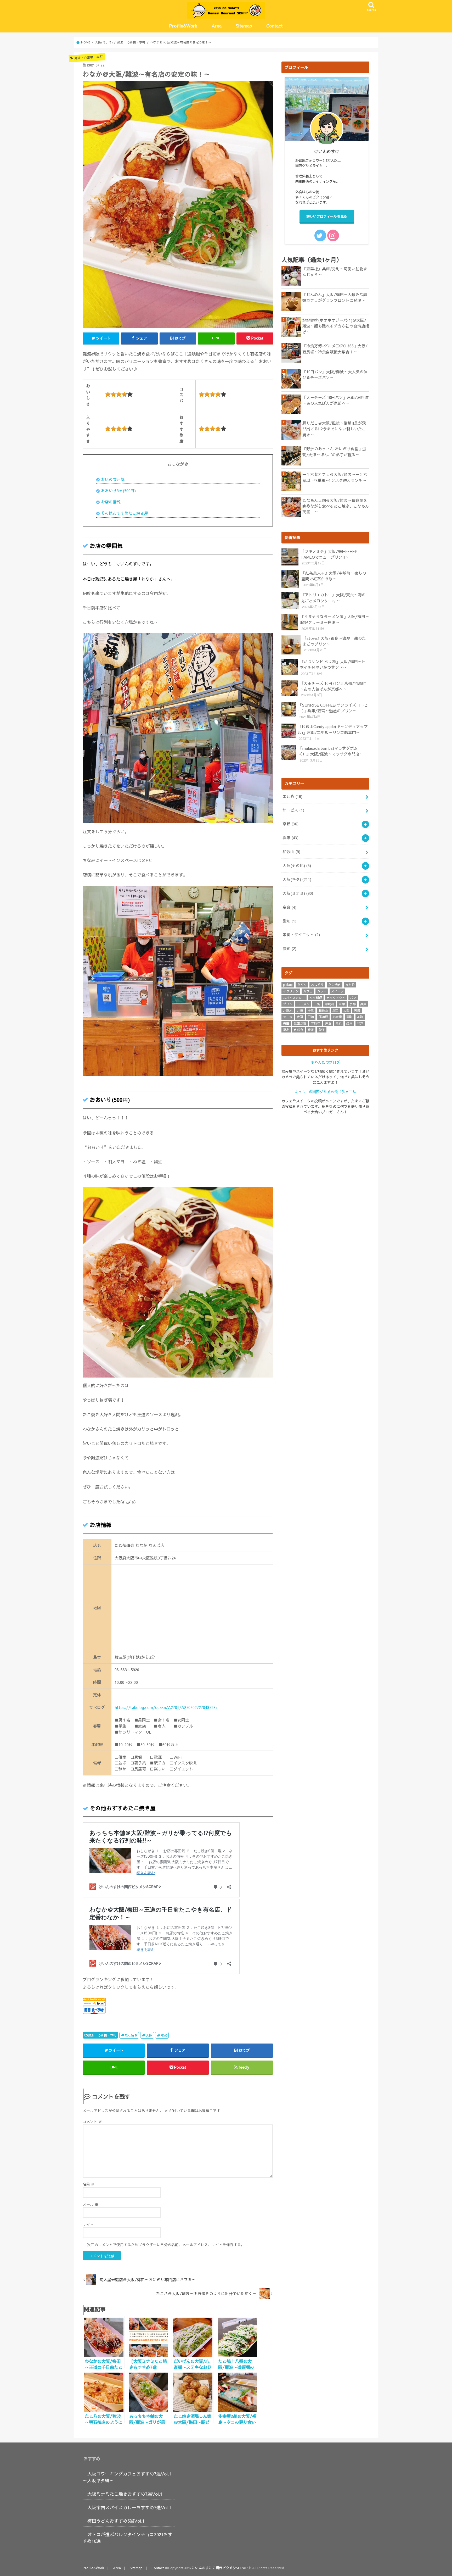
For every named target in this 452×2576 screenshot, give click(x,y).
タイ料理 (316, 998)
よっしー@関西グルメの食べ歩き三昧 (325, 1092)
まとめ (292, 796)
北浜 (300, 1011)
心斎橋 (337, 1017)
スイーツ (337, 991)
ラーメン (303, 1004)
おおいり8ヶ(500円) (118, 491)
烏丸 (339, 1023)
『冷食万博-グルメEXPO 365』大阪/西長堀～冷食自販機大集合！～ (335, 349)
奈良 (289, 907)
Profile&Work (183, 26)
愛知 (289, 921)
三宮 (317, 1004)
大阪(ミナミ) (298, 893)
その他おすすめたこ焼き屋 (125, 513)
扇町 (349, 1017)
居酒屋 (323, 1017)
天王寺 (288, 1017)
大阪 (149, 2035)
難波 (164, 2035)
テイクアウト (336, 998)
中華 (342, 1004)
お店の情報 (111, 502)
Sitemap (244, 26)
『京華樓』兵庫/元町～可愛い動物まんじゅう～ (335, 272)
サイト (88, 2224)
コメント (92, 2122)
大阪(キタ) (297, 879)
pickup (288, 985)
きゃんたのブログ (325, 1062)
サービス (293, 810)
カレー (322, 991)
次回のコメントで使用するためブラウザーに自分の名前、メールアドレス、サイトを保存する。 (166, 2245)
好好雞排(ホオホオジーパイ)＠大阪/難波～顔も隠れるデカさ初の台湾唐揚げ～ (336, 326)
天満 (357, 1011)
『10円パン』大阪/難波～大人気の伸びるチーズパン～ (335, 375)
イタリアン (291, 991)
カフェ (308, 991)
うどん (302, 985)
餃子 (322, 1030)
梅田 (286, 1023)
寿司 (300, 1017)
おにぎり (317, 985)
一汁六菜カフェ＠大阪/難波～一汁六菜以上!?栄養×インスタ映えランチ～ (335, 477)
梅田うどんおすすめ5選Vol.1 (116, 2521)
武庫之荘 (300, 1023)
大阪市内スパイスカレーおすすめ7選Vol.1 (129, 2507)
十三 (311, 1011)
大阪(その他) (297, 865)
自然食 (298, 1030)
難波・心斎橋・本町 (102, 2035)
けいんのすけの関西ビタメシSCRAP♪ (221, 2568)
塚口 (336, 1011)
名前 (89, 2184)
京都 (290, 824)
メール (91, 2204)
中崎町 (330, 1004)
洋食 (328, 1023)
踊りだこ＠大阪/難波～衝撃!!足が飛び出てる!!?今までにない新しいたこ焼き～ (334, 429)
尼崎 (311, 1017)
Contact (275, 26)
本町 (360, 1017)
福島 (286, 1030)
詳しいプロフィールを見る (327, 216)
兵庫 (290, 838)
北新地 (288, 1011)
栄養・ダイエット (301, 935)
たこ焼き (131, 2035)
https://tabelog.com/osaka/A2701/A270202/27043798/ (166, 1707)
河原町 (315, 1023)
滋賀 (289, 948)
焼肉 (349, 1023)
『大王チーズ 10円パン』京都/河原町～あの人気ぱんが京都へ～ (335, 400)
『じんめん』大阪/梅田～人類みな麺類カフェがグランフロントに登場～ (335, 297)
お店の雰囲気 (113, 479)
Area (217, 26)
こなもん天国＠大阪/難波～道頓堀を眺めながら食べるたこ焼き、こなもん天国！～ (336, 506)
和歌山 (291, 852)
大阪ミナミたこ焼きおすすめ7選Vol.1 (125, 2494)
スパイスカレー (294, 998)
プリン (288, 1004)
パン (353, 998)
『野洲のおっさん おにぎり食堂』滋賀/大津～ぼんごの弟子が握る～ (334, 452)
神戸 (360, 1023)
